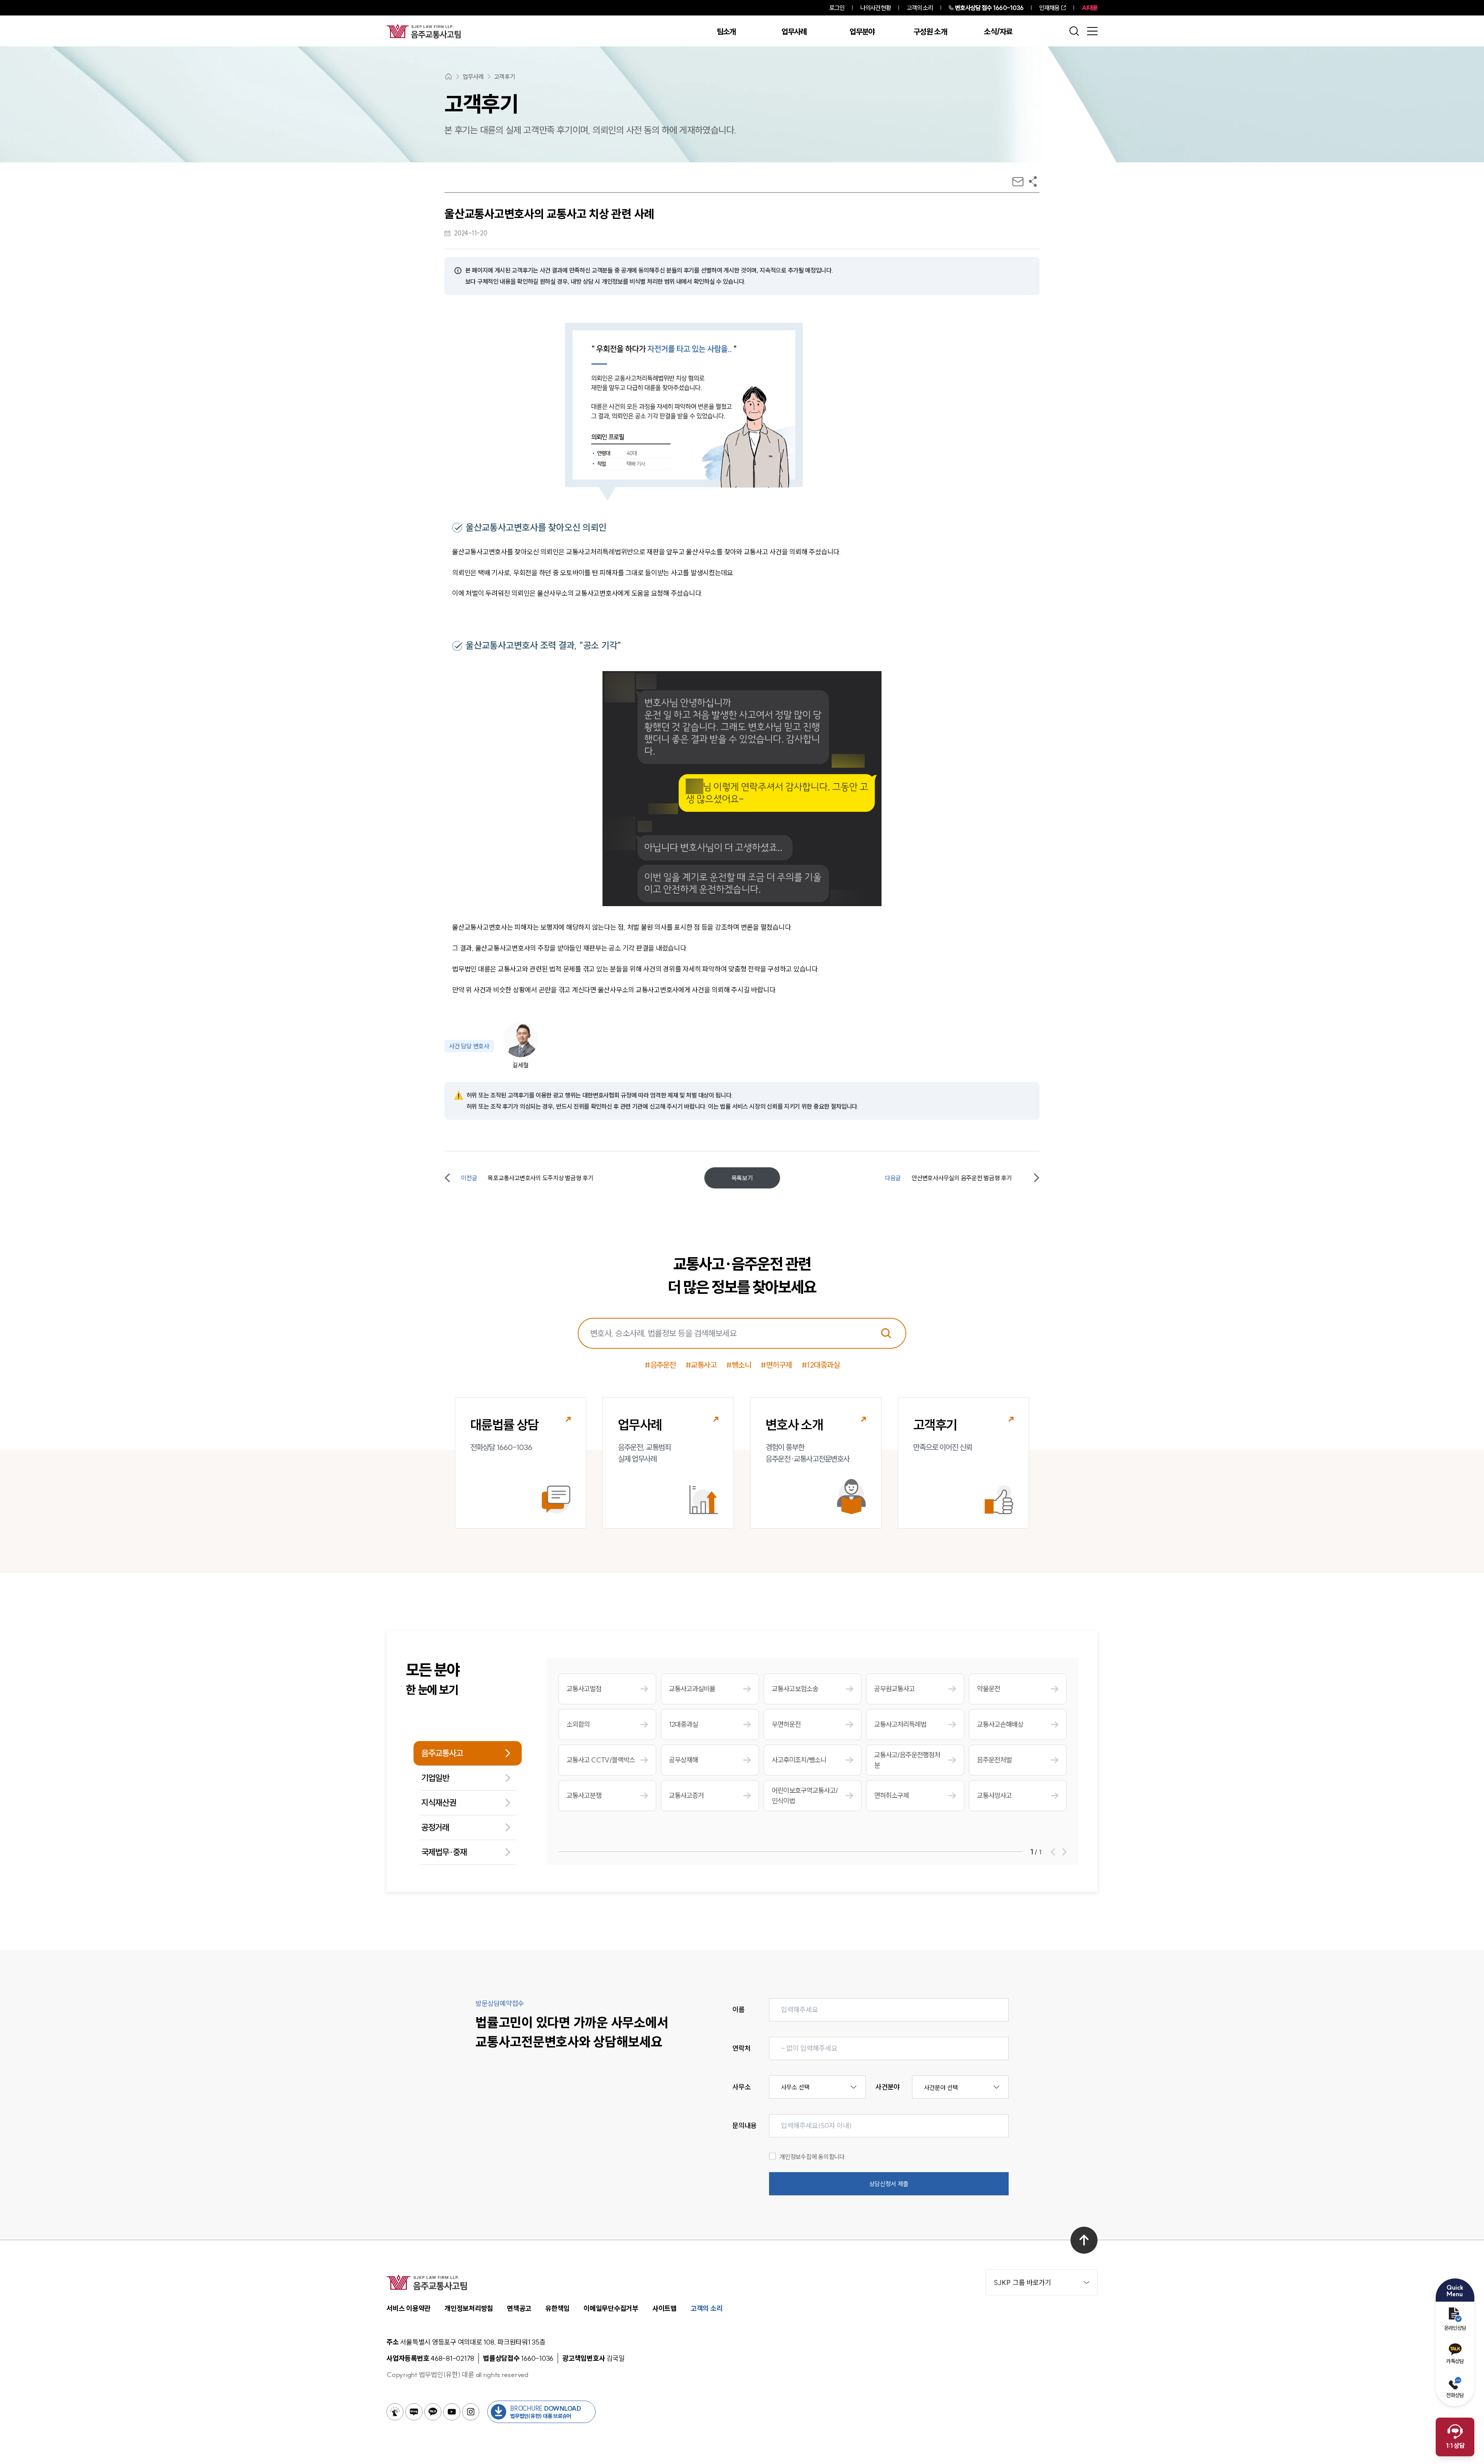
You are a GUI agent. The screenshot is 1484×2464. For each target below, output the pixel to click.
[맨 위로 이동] (1084, 2240)
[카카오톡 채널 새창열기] (433, 2412)
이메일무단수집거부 (611, 2308)
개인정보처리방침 (469, 2308)
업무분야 (862, 32)
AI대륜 (1090, 8)
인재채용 (1049, 8)
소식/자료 (998, 32)
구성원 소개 (930, 32)
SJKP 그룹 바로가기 (1022, 2283)
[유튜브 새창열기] (452, 2412)
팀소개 (726, 32)
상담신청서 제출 (889, 2184)
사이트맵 (665, 2308)
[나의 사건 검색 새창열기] (395, 2412)
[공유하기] (1033, 181)
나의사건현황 (876, 8)
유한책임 (557, 2308)
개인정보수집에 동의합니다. (813, 2157)
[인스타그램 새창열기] (471, 2412)
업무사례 (794, 32)
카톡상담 (1455, 2361)
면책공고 (519, 2308)
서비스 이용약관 (408, 2308)
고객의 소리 (920, 8)
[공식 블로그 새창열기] (414, 2412)
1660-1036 (989, 8)
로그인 (837, 8)
